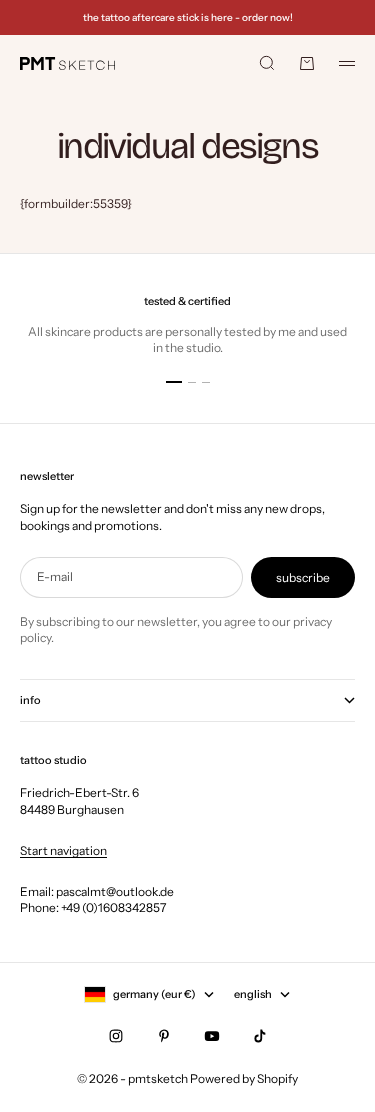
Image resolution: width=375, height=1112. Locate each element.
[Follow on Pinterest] (164, 1036)
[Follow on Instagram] (116, 1036)
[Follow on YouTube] (212, 1036)
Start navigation (63, 850)
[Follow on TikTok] (260, 1036)
